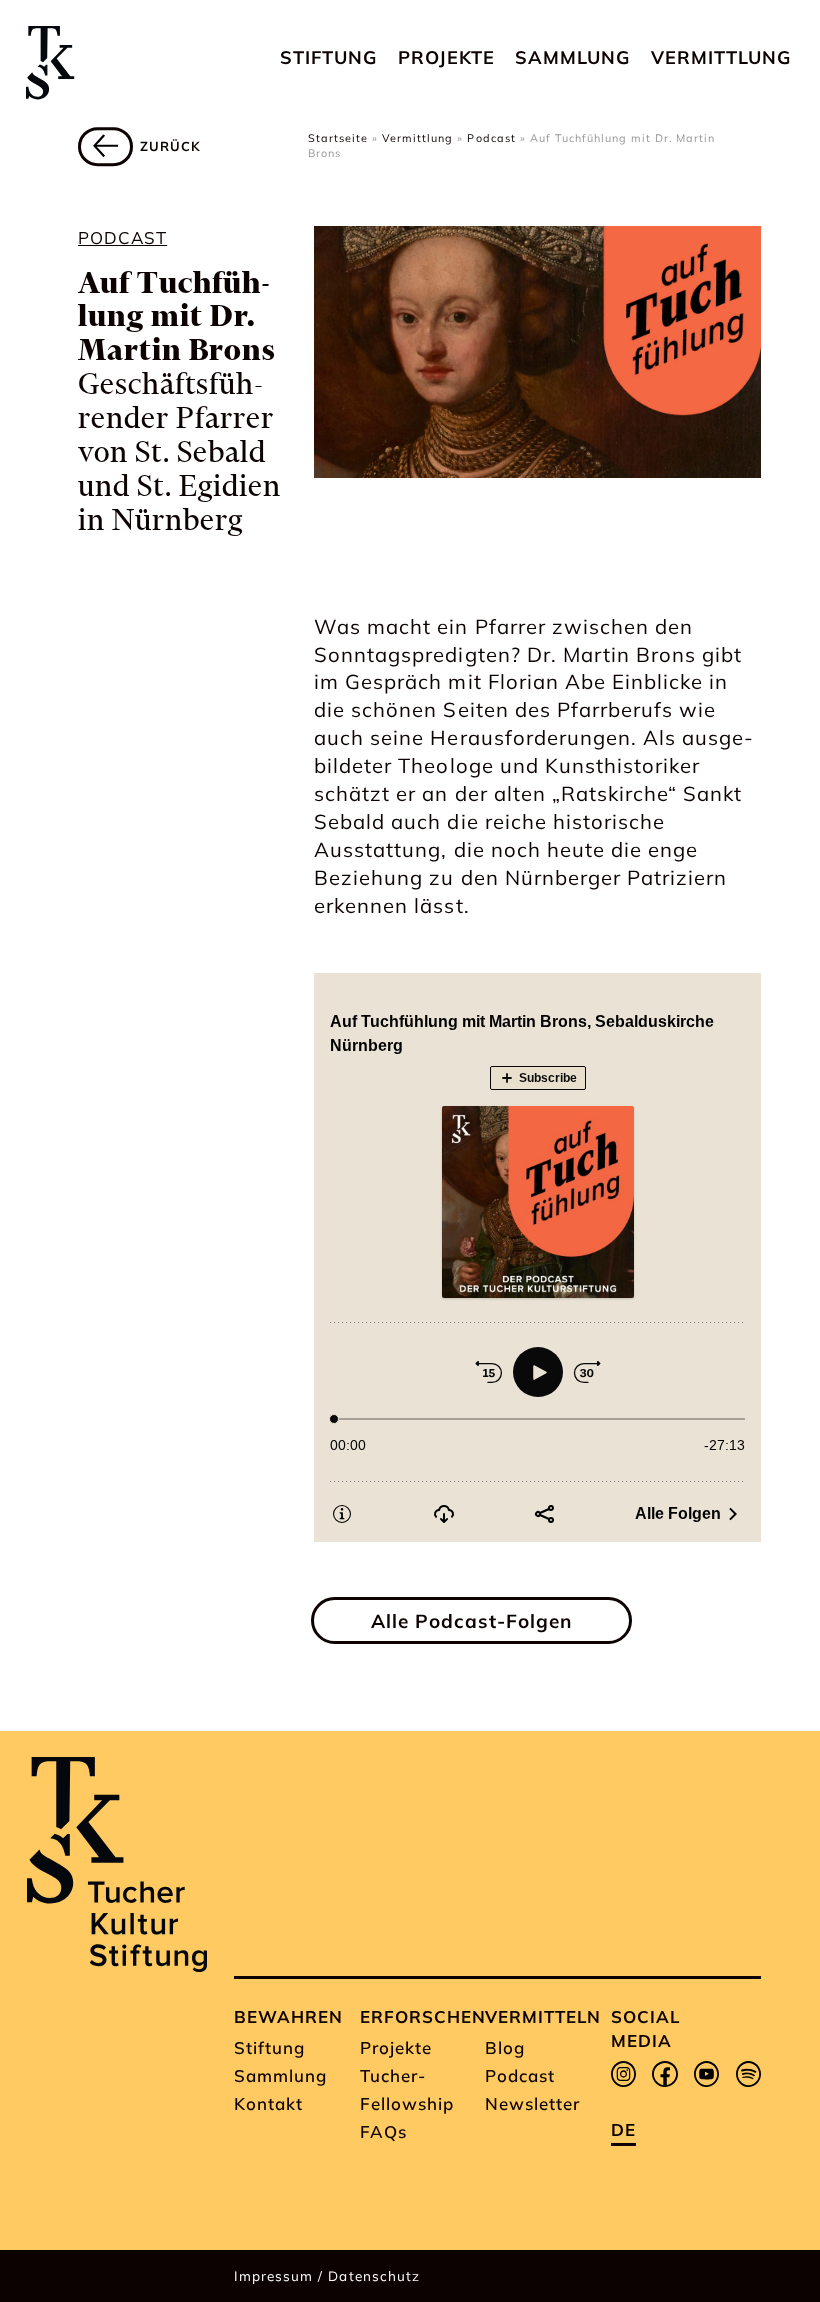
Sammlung (572, 57)
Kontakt (268, 2103)
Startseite (338, 138)
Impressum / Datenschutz (326, 2275)
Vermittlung (721, 57)
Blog (505, 2047)
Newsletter (532, 2103)
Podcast (491, 138)
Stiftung (328, 57)
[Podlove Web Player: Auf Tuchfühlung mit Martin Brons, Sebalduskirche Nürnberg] (537, 1257)
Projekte (446, 57)
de (623, 2129)
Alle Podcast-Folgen (471, 1621)
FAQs (383, 2131)
